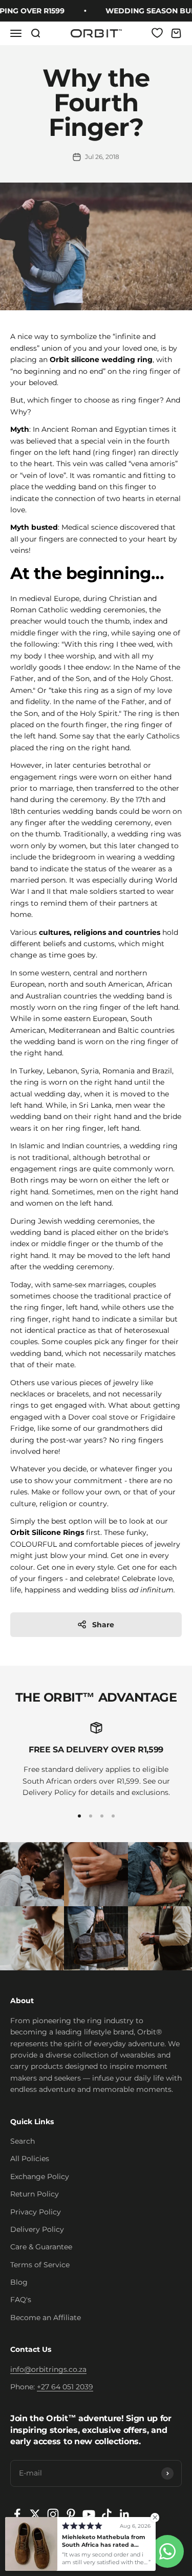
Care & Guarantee (41, 2247)
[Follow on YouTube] (89, 2514)
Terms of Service (40, 2265)
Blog (19, 2282)
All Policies (30, 2159)
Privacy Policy (36, 2212)
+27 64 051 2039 (65, 2387)
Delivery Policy (37, 2229)
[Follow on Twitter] (35, 2514)
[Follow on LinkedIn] (125, 2514)
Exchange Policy (40, 2176)
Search (23, 2141)
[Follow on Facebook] (17, 2514)
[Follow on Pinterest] (71, 2514)
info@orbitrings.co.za (48, 2369)
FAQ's (21, 2300)
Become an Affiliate (46, 2318)
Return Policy (35, 2194)
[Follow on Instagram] (53, 2514)
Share (103, 1625)
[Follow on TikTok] (107, 2514)
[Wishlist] (157, 33)
